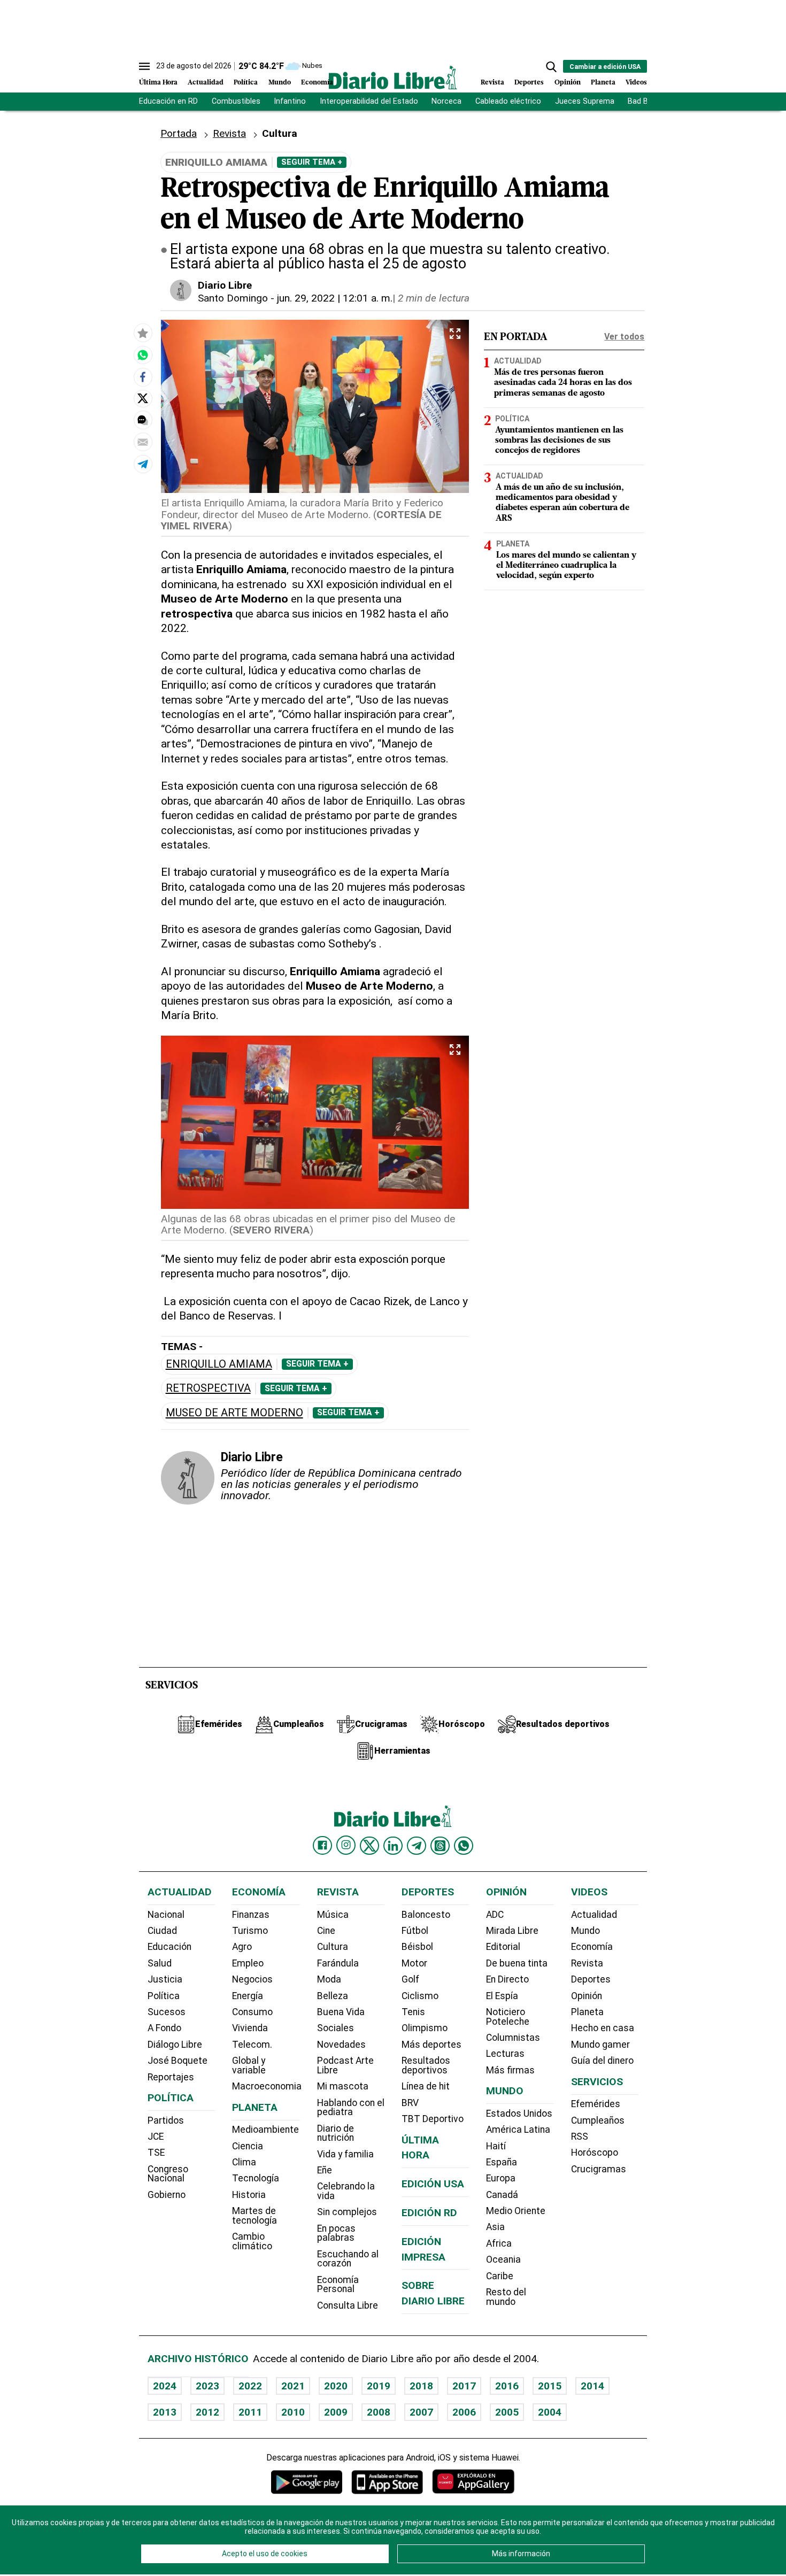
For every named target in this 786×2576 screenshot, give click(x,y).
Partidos (166, 2120)
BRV (410, 2103)
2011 (250, 2412)
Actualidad (206, 83)
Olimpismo (425, 2028)
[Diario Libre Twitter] (369, 1846)
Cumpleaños (598, 2120)
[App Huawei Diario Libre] (473, 2482)
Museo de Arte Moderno (234, 1413)
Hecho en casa (603, 2028)
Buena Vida (341, 2012)
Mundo (280, 83)
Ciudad (162, 1931)
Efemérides (596, 2104)
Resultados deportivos (426, 2065)
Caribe (500, 2276)
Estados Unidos (519, 2114)
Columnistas (513, 2038)
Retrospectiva (208, 1388)
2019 (379, 2386)
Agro (242, 1947)
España (502, 2162)
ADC (495, 1915)
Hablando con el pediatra (351, 2108)
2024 (165, 2386)
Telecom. (252, 2045)
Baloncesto (426, 1915)
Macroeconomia (267, 2086)
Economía (317, 83)
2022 (250, 2386)
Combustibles (236, 101)
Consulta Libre (348, 2305)
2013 (165, 2412)
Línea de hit (426, 2086)
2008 (379, 2412)
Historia (249, 2195)
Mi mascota (343, 2086)
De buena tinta (517, 1963)
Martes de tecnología (255, 2216)
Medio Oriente (516, 2211)
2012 (207, 2412)
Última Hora (158, 83)
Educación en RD (168, 101)
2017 (464, 2386)
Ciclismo (420, 1996)
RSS (580, 2137)
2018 (421, 2386)
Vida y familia (345, 2154)
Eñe (325, 2170)
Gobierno (167, 2195)
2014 (592, 2386)
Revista (492, 83)
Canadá (502, 2195)
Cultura (333, 1947)
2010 (293, 2412)
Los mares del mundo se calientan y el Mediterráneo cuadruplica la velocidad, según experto (566, 566)
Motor (414, 1963)
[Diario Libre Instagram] (346, 1845)
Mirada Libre (512, 1931)
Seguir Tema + (312, 162)
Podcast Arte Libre (345, 2065)
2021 (293, 2386)
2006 (464, 2412)
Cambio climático (252, 2241)
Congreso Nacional (168, 2174)
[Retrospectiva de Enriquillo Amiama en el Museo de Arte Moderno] (143, 354)
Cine (326, 1931)
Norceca (446, 101)
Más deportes (431, 2045)
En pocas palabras (336, 2233)
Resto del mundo (506, 2297)
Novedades (341, 2045)
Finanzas (251, 1915)
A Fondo (164, 2028)
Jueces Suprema (585, 101)
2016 (507, 2386)
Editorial (503, 1947)
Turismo (250, 1931)
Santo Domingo (233, 298)
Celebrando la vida (346, 2191)
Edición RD (429, 2213)
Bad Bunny (646, 101)
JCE (156, 2137)
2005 (507, 2412)
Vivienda (250, 2028)
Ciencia (248, 2146)
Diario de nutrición (336, 2133)
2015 (550, 2386)
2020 (336, 2386)
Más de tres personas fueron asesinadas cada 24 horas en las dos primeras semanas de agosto (563, 383)
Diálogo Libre (175, 2045)
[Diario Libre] (393, 77)
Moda (329, 1979)
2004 (550, 2412)
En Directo (507, 1979)
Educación (169, 1947)
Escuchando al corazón (348, 2259)
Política (246, 83)
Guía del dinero (602, 2061)
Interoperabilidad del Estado (369, 101)
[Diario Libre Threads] (440, 1846)
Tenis (413, 2012)
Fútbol (415, 1931)
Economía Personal (338, 2285)
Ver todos (624, 337)
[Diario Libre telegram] (417, 1846)
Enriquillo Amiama (219, 1364)
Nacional (166, 1915)
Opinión (568, 83)
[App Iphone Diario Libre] (387, 2482)
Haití (496, 2146)
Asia (495, 2227)
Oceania (503, 2259)
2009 (336, 2412)
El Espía (502, 1996)
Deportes (529, 83)
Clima (244, 2162)
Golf (410, 1979)
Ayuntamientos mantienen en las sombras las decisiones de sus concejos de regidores (559, 441)
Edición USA (433, 2184)
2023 (207, 2386)
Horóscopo (595, 2153)
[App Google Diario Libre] (307, 2482)
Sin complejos (347, 2212)
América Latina (518, 2130)
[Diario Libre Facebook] (322, 1846)
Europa (501, 2178)
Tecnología (256, 2178)
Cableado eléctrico (508, 101)
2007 (421, 2412)
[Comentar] (143, 420)
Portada (179, 133)
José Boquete (178, 2061)
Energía (248, 1996)
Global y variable (249, 2065)
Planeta (603, 83)
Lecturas (505, 2054)
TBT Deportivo (433, 2119)
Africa (499, 2243)
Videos (636, 83)
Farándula (338, 1963)
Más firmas (510, 2070)
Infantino (290, 101)
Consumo (252, 2012)
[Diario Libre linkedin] (393, 1846)
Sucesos (167, 2012)
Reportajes (171, 2077)
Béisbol (417, 1947)
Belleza (333, 1996)
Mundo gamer (600, 2045)
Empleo (248, 1963)
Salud (160, 1963)
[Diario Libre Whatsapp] (464, 1846)
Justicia (165, 1979)
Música (333, 1915)
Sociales (336, 2028)
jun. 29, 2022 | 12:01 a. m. (335, 298)
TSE (156, 2153)
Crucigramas (599, 2169)
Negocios (252, 1979)
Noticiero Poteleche (508, 2017)
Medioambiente (265, 2130)
